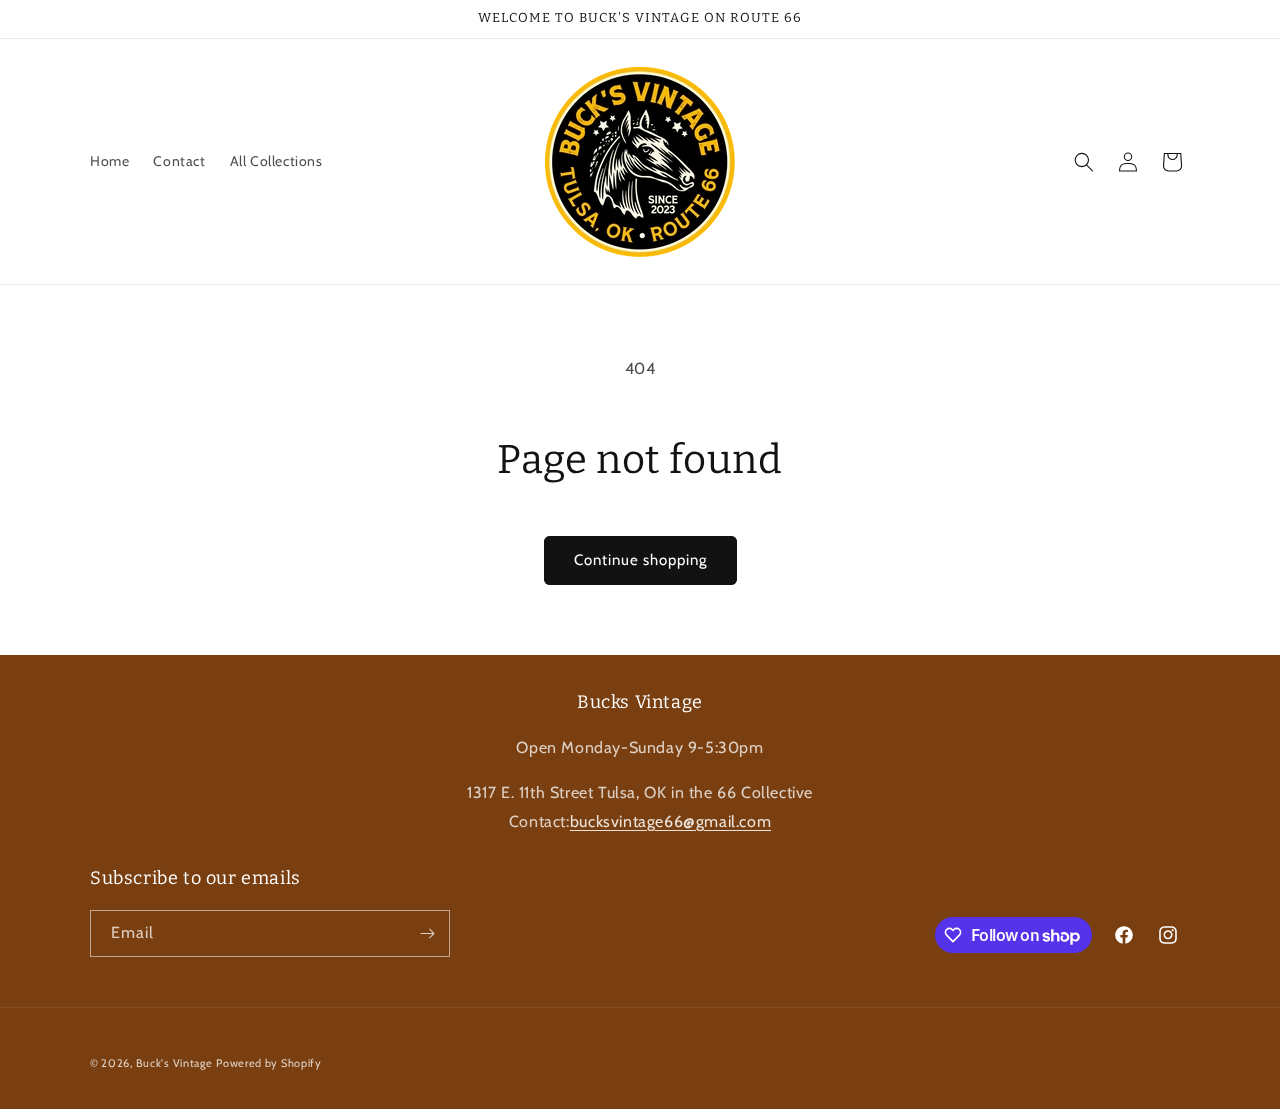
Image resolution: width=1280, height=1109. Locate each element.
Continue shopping (640, 560)
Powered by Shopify (269, 1063)
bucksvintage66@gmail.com (670, 821)
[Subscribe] (427, 933)
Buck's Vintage (174, 1063)
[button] (1084, 162)
